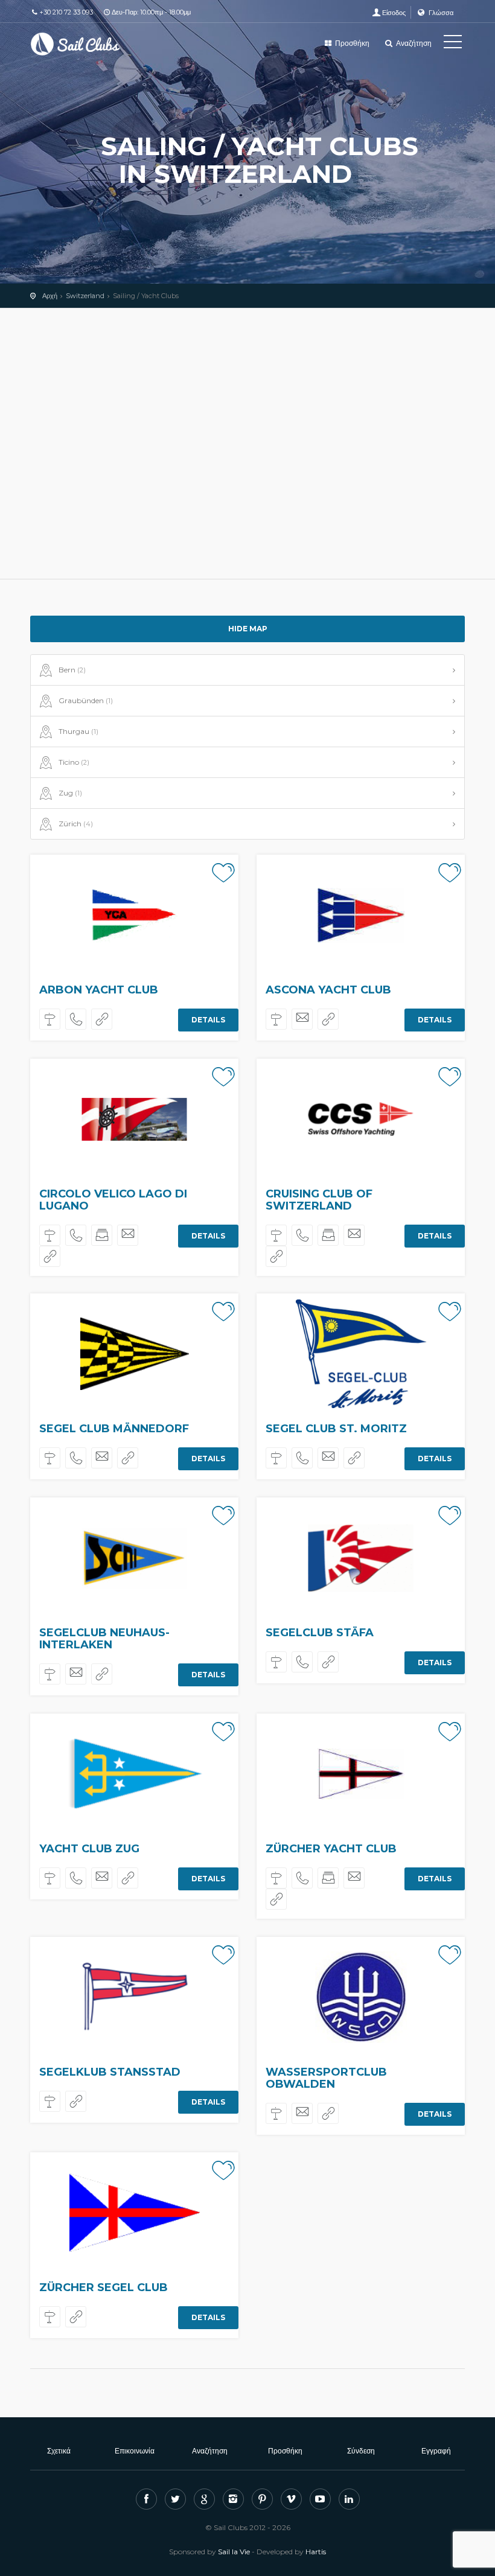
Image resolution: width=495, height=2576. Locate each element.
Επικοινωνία (135, 2451)
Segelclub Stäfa (320, 1633)
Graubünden (86, 700)
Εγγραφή (436, 2451)
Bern (72, 670)
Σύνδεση (361, 2451)
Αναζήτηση (413, 43)
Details (208, 1020)
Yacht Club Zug (89, 1849)
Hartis (316, 2552)
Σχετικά (59, 2451)
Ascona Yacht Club (328, 990)
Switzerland (85, 296)
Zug (70, 793)
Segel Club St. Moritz (336, 1429)
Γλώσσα (440, 13)
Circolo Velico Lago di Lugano (113, 1200)
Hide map (248, 629)
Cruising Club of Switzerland (319, 1200)
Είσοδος (394, 13)
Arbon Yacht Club (99, 990)
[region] (247, 444)
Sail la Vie (234, 2552)
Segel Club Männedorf (114, 1429)
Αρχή (50, 296)
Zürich (76, 824)
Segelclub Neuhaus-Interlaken (104, 1639)
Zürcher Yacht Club (331, 1849)
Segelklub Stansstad (110, 2072)
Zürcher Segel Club (104, 2287)
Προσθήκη (351, 43)
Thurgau (78, 731)
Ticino (74, 762)
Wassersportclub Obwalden (326, 2078)
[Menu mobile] (453, 44)
